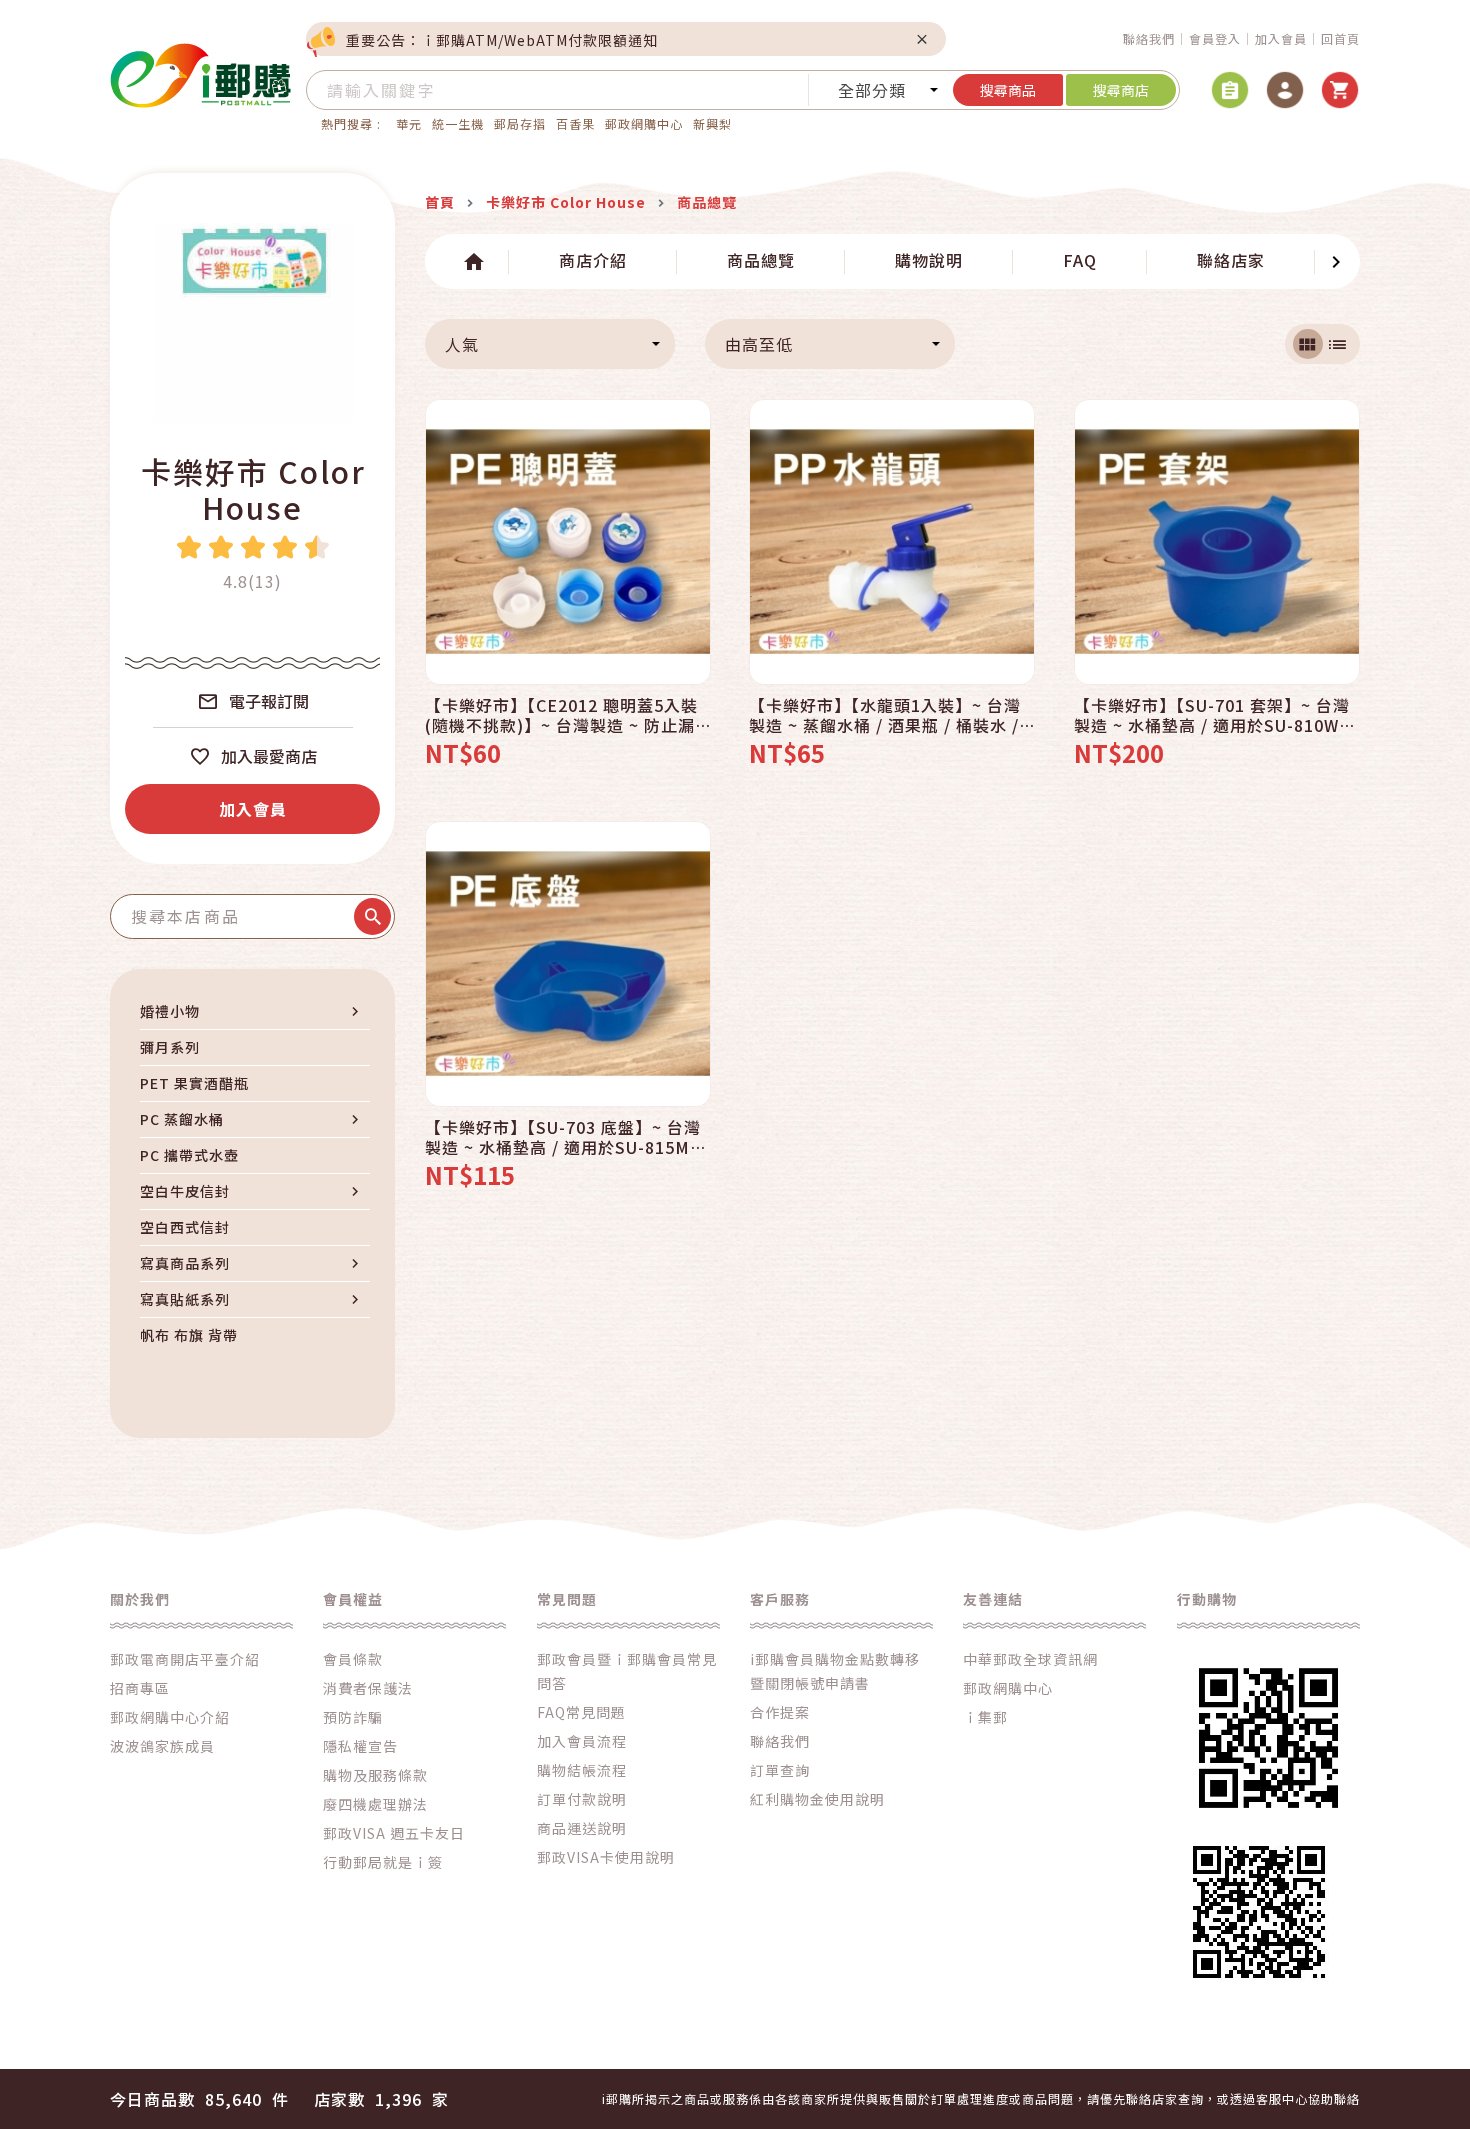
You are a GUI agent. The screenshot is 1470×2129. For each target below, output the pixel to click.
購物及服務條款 (375, 1775)
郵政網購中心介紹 (170, 1717)
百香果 (575, 123)
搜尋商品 (1008, 90)
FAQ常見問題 (581, 1712)
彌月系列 (170, 1047)
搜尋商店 (1121, 90)
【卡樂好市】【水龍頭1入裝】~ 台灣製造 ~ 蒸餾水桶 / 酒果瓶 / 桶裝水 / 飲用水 (885, 715)
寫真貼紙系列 (185, 1299)
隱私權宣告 (360, 1746)
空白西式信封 (185, 1227)
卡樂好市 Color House (253, 489)
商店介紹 (593, 260)
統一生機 (458, 123)
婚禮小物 (170, 1011)
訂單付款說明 (582, 1799)
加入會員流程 (582, 1741)
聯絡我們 (1149, 38)
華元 (409, 123)
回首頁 (1340, 38)
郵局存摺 (520, 123)
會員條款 (353, 1659)
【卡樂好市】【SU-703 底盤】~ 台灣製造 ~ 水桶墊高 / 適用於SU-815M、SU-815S (566, 1137)
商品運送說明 (582, 1828)
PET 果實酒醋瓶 (194, 1083)
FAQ (1080, 260)
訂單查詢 (780, 1770)
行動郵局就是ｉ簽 (383, 1862)
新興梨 (712, 123)
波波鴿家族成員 (162, 1746)
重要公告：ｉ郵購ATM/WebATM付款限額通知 (502, 40)
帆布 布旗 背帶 (189, 1335)
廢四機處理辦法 (375, 1804)
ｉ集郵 (985, 1717)
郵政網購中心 (644, 123)
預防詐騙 (353, 1717)
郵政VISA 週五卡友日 (394, 1833)
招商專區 (140, 1688)
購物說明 (929, 260)
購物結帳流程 (582, 1770)
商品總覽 (761, 260)
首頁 (440, 202)
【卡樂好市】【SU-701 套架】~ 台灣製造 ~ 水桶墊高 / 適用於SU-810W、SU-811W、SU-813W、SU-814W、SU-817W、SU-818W (1215, 715)
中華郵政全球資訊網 (1030, 1659)
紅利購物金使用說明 (817, 1799)
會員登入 (1215, 38)
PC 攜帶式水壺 (189, 1155)
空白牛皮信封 (185, 1191)
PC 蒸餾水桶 (182, 1119)
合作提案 (780, 1712)
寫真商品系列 (185, 1263)
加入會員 (1281, 38)
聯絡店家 (1231, 260)
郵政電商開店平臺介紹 (185, 1659)
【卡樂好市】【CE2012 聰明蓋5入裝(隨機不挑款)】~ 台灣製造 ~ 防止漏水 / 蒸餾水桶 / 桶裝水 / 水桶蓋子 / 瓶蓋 (561, 715)
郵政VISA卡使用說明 (606, 1857)
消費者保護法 (368, 1688)
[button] (448, 262)
